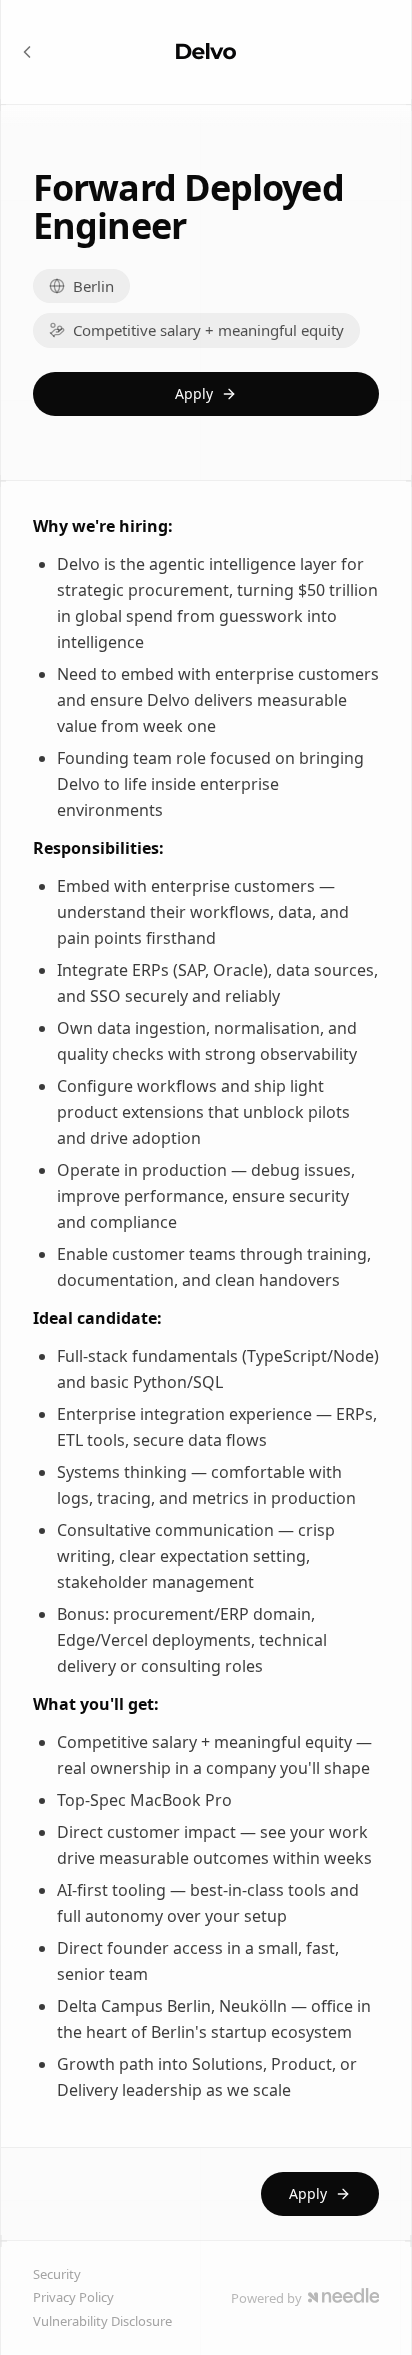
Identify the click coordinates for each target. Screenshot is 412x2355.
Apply (194, 393)
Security (57, 2274)
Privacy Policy (73, 2297)
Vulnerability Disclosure (102, 2321)
